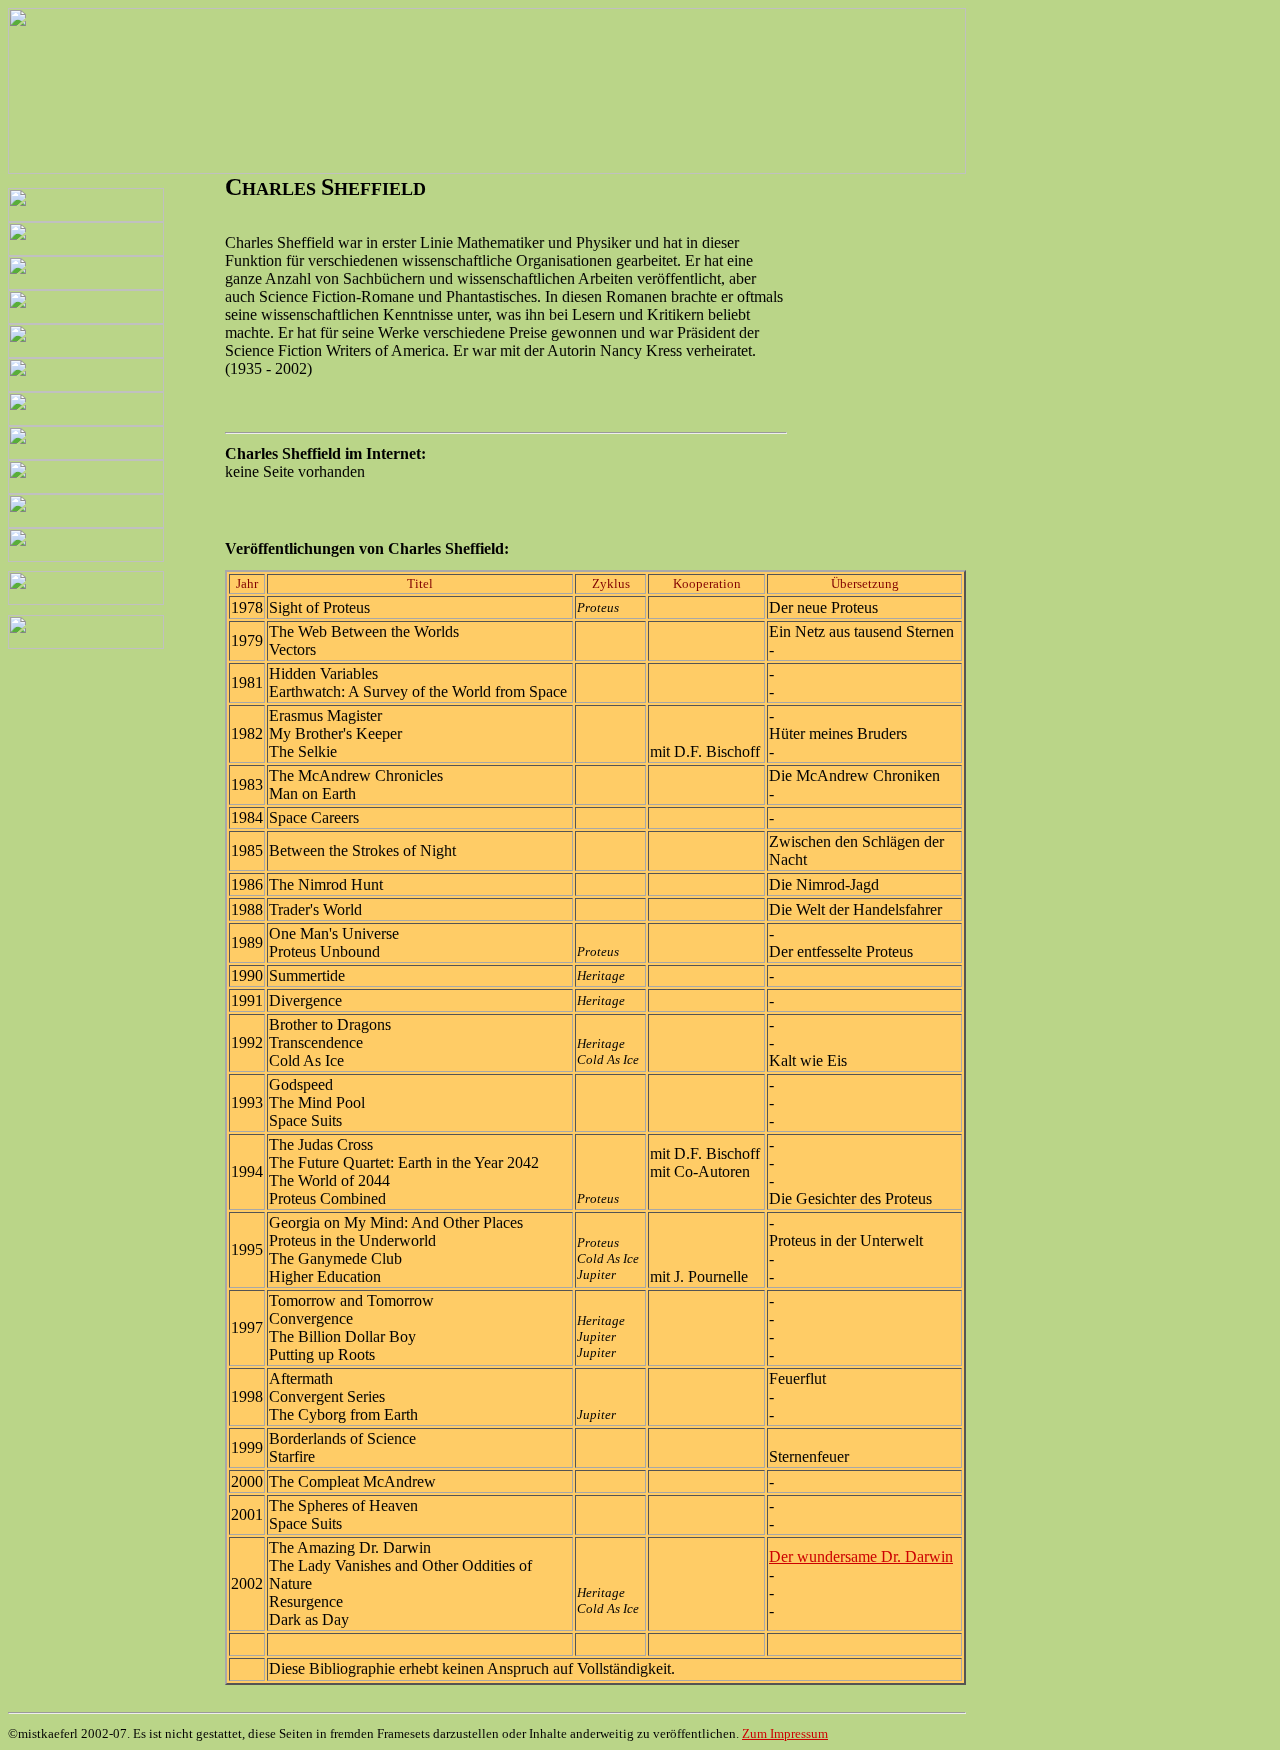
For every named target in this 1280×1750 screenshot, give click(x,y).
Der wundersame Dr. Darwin (861, 1556)
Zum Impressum (785, 1733)
